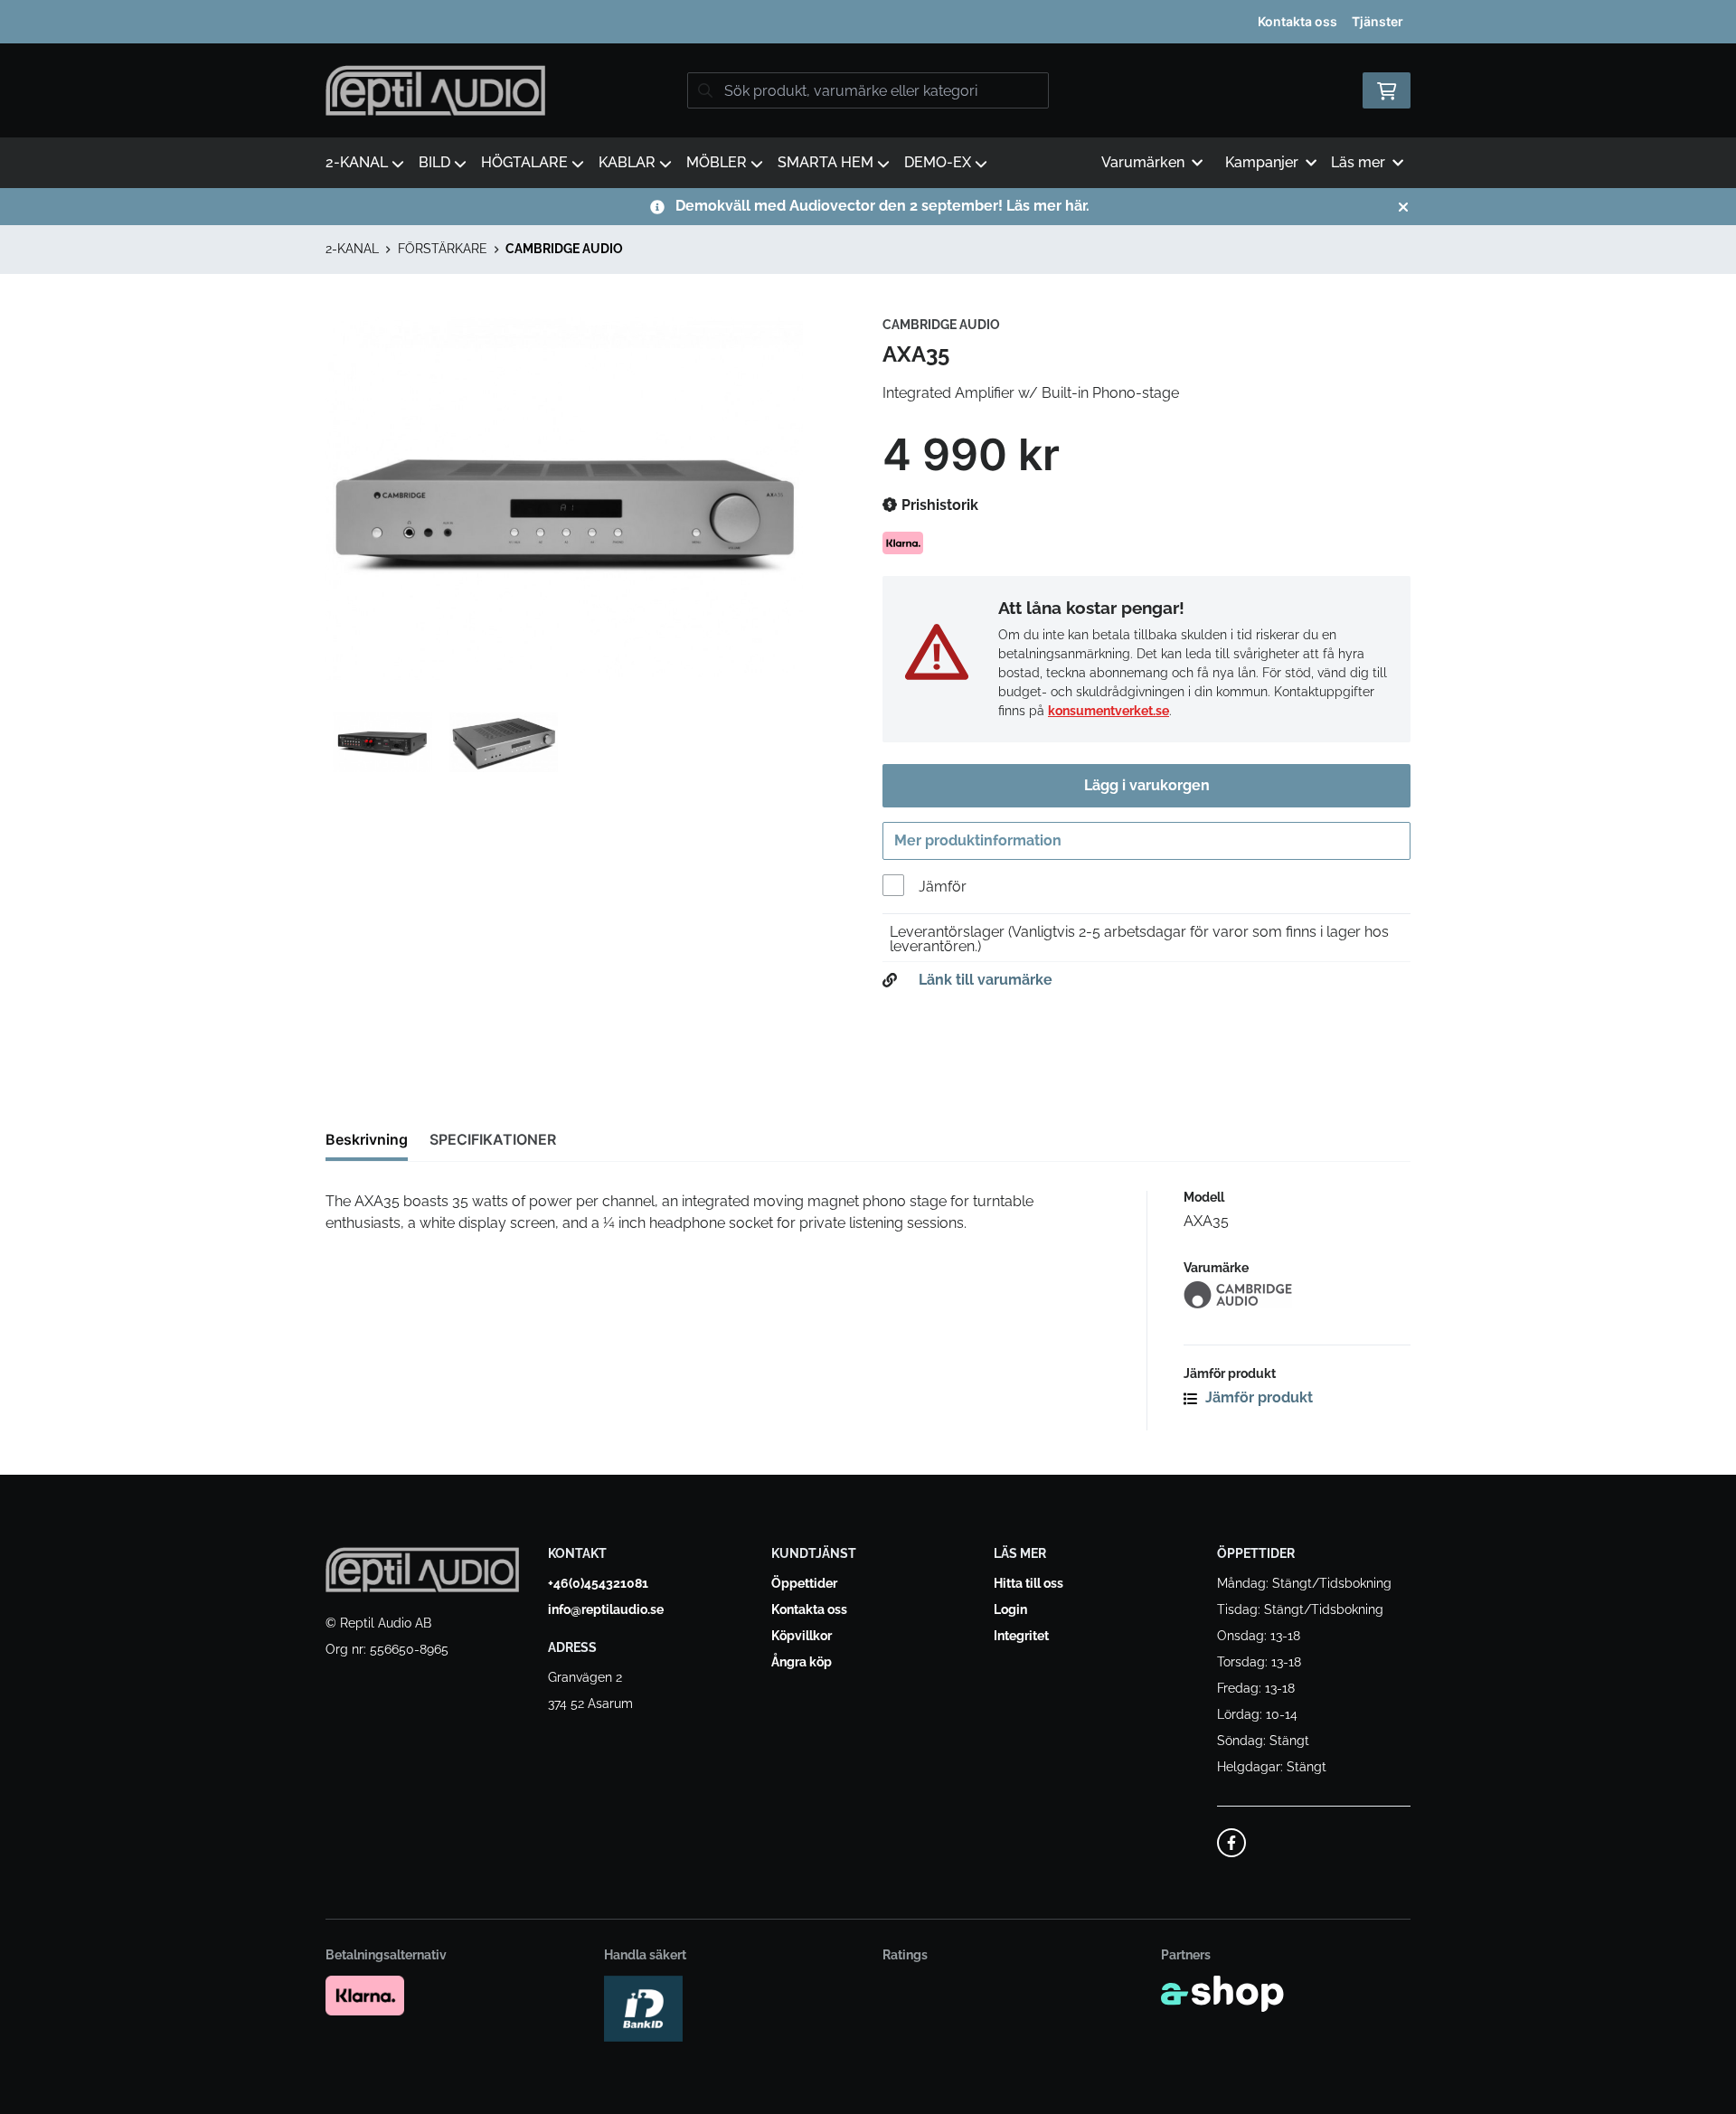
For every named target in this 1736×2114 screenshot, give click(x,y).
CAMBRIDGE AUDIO (564, 249)
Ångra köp (802, 1662)
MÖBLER (717, 162)
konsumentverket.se (1109, 711)
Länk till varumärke (986, 980)
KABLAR (627, 162)
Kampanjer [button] (1262, 162)
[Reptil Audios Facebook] (1231, 1843)
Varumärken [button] (1143, 162)
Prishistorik (938, 505)
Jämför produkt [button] (1257, 1397)
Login (1010, 1609)
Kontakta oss (1297, 21)
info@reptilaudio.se (606, 1609)
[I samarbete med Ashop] (1222, 1994)
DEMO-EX (938, 162)
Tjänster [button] (1377, 21)
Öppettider (804, 1583)
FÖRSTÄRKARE (443, 249)
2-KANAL (357, 162)
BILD (434, 162)
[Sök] (705, 90)
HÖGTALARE (524, 162)
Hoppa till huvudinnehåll (860, 24)
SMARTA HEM (826, 162)
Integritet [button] (1021, 1636)
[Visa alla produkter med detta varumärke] (1297, 1295)
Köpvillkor (802, 1636)
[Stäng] (1403, 207)
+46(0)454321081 (598, 1583)
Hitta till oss (1028, 1583)
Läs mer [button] (1358, 162)
